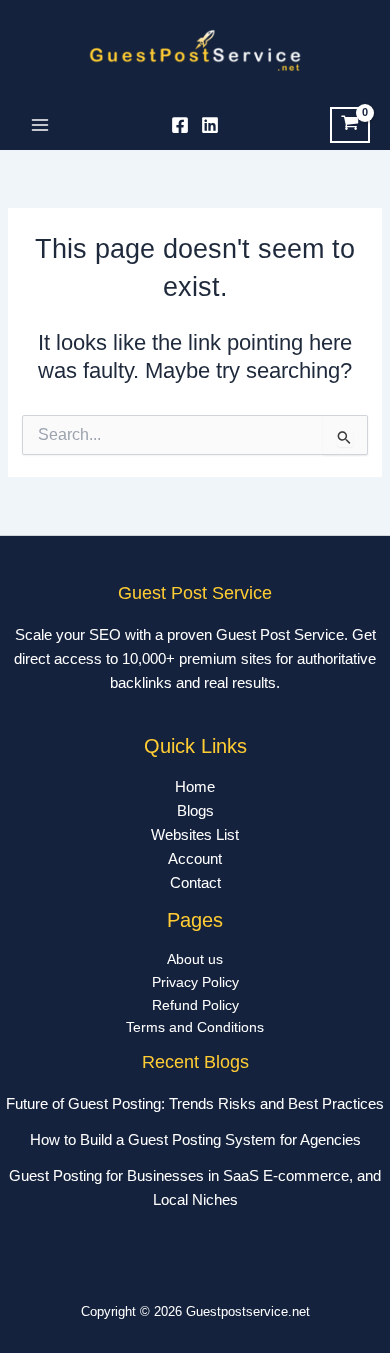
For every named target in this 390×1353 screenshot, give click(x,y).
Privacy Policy (195, 982)
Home (195, 787)
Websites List (195, 835)
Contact (195, 883)
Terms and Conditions (195, 1027)
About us (195, 959)
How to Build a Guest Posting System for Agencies (195, 1140)
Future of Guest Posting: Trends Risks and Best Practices (195, 1104)
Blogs (195, 811)
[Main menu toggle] (40, 125)
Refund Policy (195, 1005)
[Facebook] (180, 125)
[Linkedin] (210, 125)
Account (195, 859)
